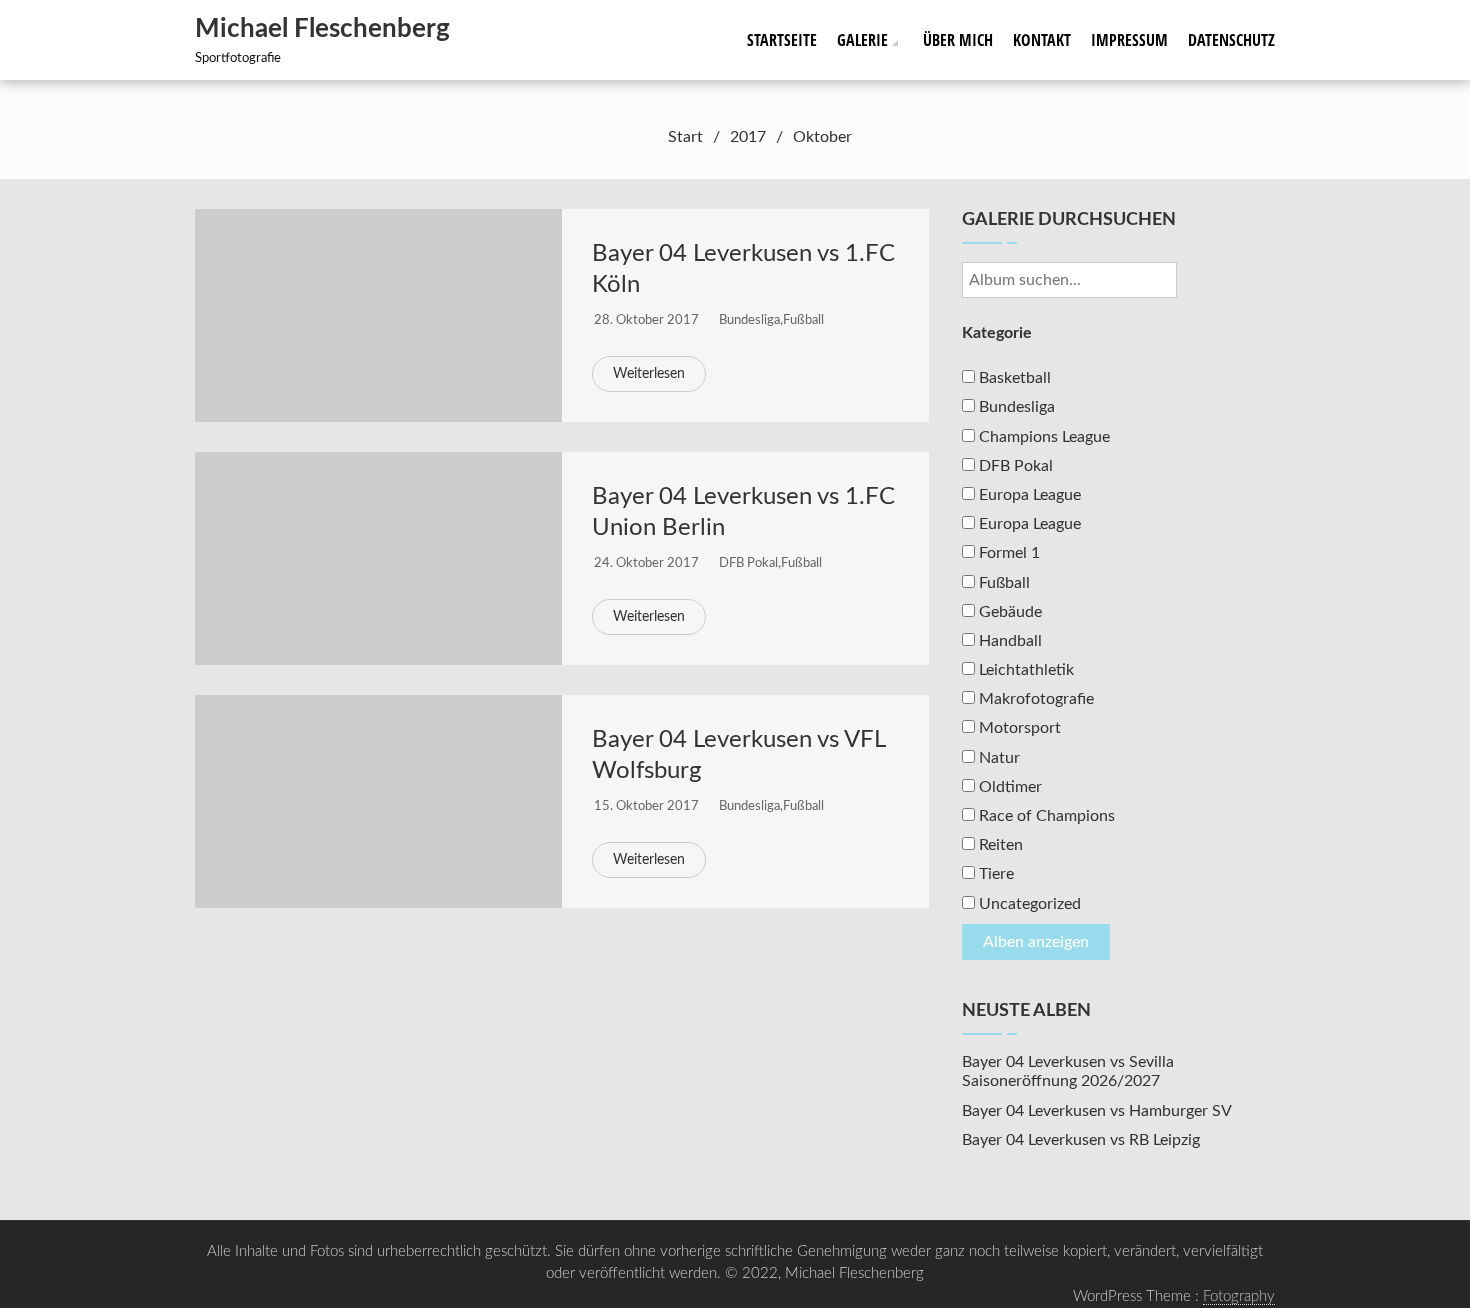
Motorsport (1018, 728)
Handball (1008, 641)
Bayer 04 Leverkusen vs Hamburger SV (1097, 1111)
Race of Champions (1045, 816)
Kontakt (1042, 40)
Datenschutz (1231, 40)
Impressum (1129, 40)
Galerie (862, 40)
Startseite (782, 40)
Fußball (803, 320)
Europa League (1028, 495)
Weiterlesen (649, 374)
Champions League (1042, 437)
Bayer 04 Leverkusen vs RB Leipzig (1081, 1140)
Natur (997, 758)
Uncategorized (1028, 904)
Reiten (999, 845)
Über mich (958, 40)
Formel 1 (1007, 553)
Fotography (1239, 1296)
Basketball (1013, 378)
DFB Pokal (748, 563)
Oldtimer (1008, 787)
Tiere (994, 874)
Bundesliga (749, 320)
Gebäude (1008, 612)
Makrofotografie (1034, 699)
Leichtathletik (1024, 670)
